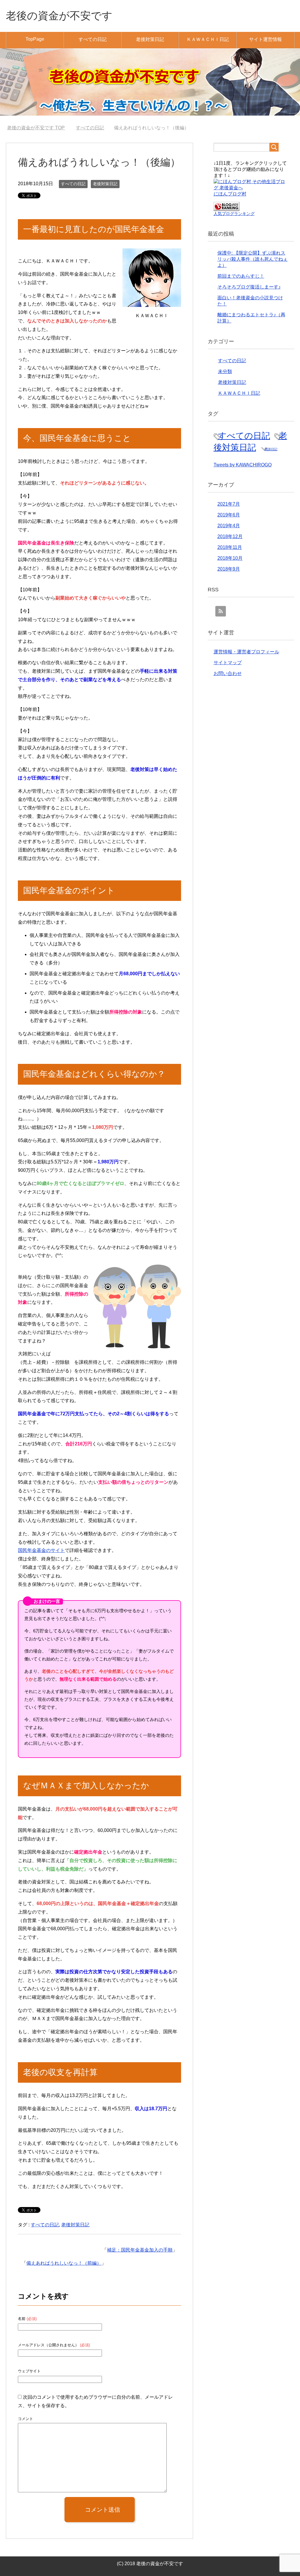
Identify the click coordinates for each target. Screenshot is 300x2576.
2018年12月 (230, 536)
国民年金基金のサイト (41, 1550)
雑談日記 (271, 449)
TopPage (35, 39)
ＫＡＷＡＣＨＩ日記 (208, 39)
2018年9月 (229, 569)
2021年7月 (229, 504)
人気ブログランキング (234, 214)
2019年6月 (229, 515)
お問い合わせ (228, 673)
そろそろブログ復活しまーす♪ (249, 287)
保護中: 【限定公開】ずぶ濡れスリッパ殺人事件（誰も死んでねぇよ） (253, 259)
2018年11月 (230, 547)
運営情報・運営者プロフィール (246, 652)
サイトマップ (228, 663)
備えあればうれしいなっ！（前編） (64, 2263)
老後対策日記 (150, 39)
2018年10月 (230, 558)
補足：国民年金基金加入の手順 (140, 2250)
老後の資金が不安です (59, 16)
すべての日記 (93, 39)
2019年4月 (229, 526)
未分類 (225, 371)
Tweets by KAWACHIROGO (243, 465)
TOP (36, 128)
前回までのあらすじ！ (241, 276)
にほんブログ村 (230, 194)
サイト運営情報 (265, 39)
